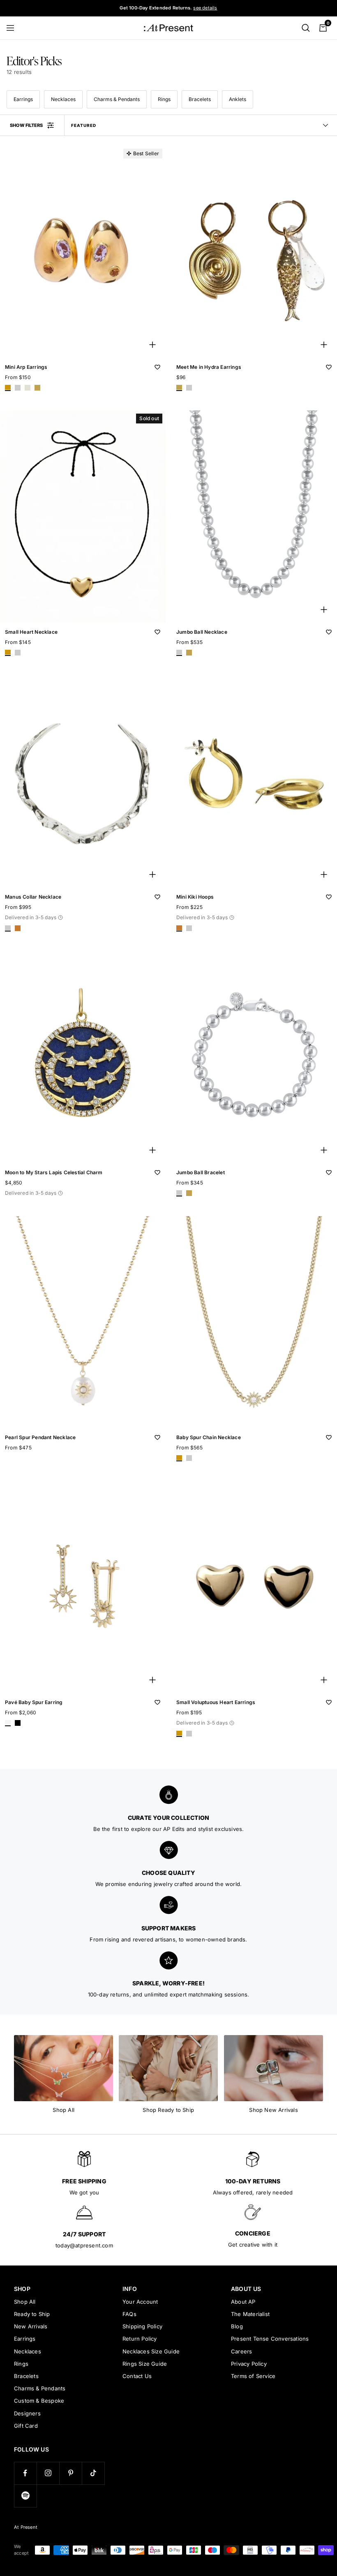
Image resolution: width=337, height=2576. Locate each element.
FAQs (129, 2314)
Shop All (25, 2302)
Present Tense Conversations (270, 2339)
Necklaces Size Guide (151, 2351)
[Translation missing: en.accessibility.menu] (14, 28)
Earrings (23, 99)
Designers (27, 2413)
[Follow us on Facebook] (25, 2473)
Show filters (26, 125)
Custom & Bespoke (39, 2401)
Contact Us (137, 2376)
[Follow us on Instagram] (48, 2473)
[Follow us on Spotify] (25, 2496)
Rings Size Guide (145, 2364)
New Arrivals (31, 2326)
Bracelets (200, 99)
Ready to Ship (32, 2314)
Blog (237, 2326)
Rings (164, 99)
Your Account (140, 2302)
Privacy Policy (249, 2364)
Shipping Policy (142, 2326)
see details (205, 8)
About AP (243, 2302)
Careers (241, 2351)
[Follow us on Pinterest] (70, 2473)
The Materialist (250, 2314)
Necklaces (63, 99)
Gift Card (26, 2426)
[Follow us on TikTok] (93, 2473)
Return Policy (140, 2339)
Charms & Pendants (117, 99)
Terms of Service (253, 2376)
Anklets (238, 99)
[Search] (306, 28)
